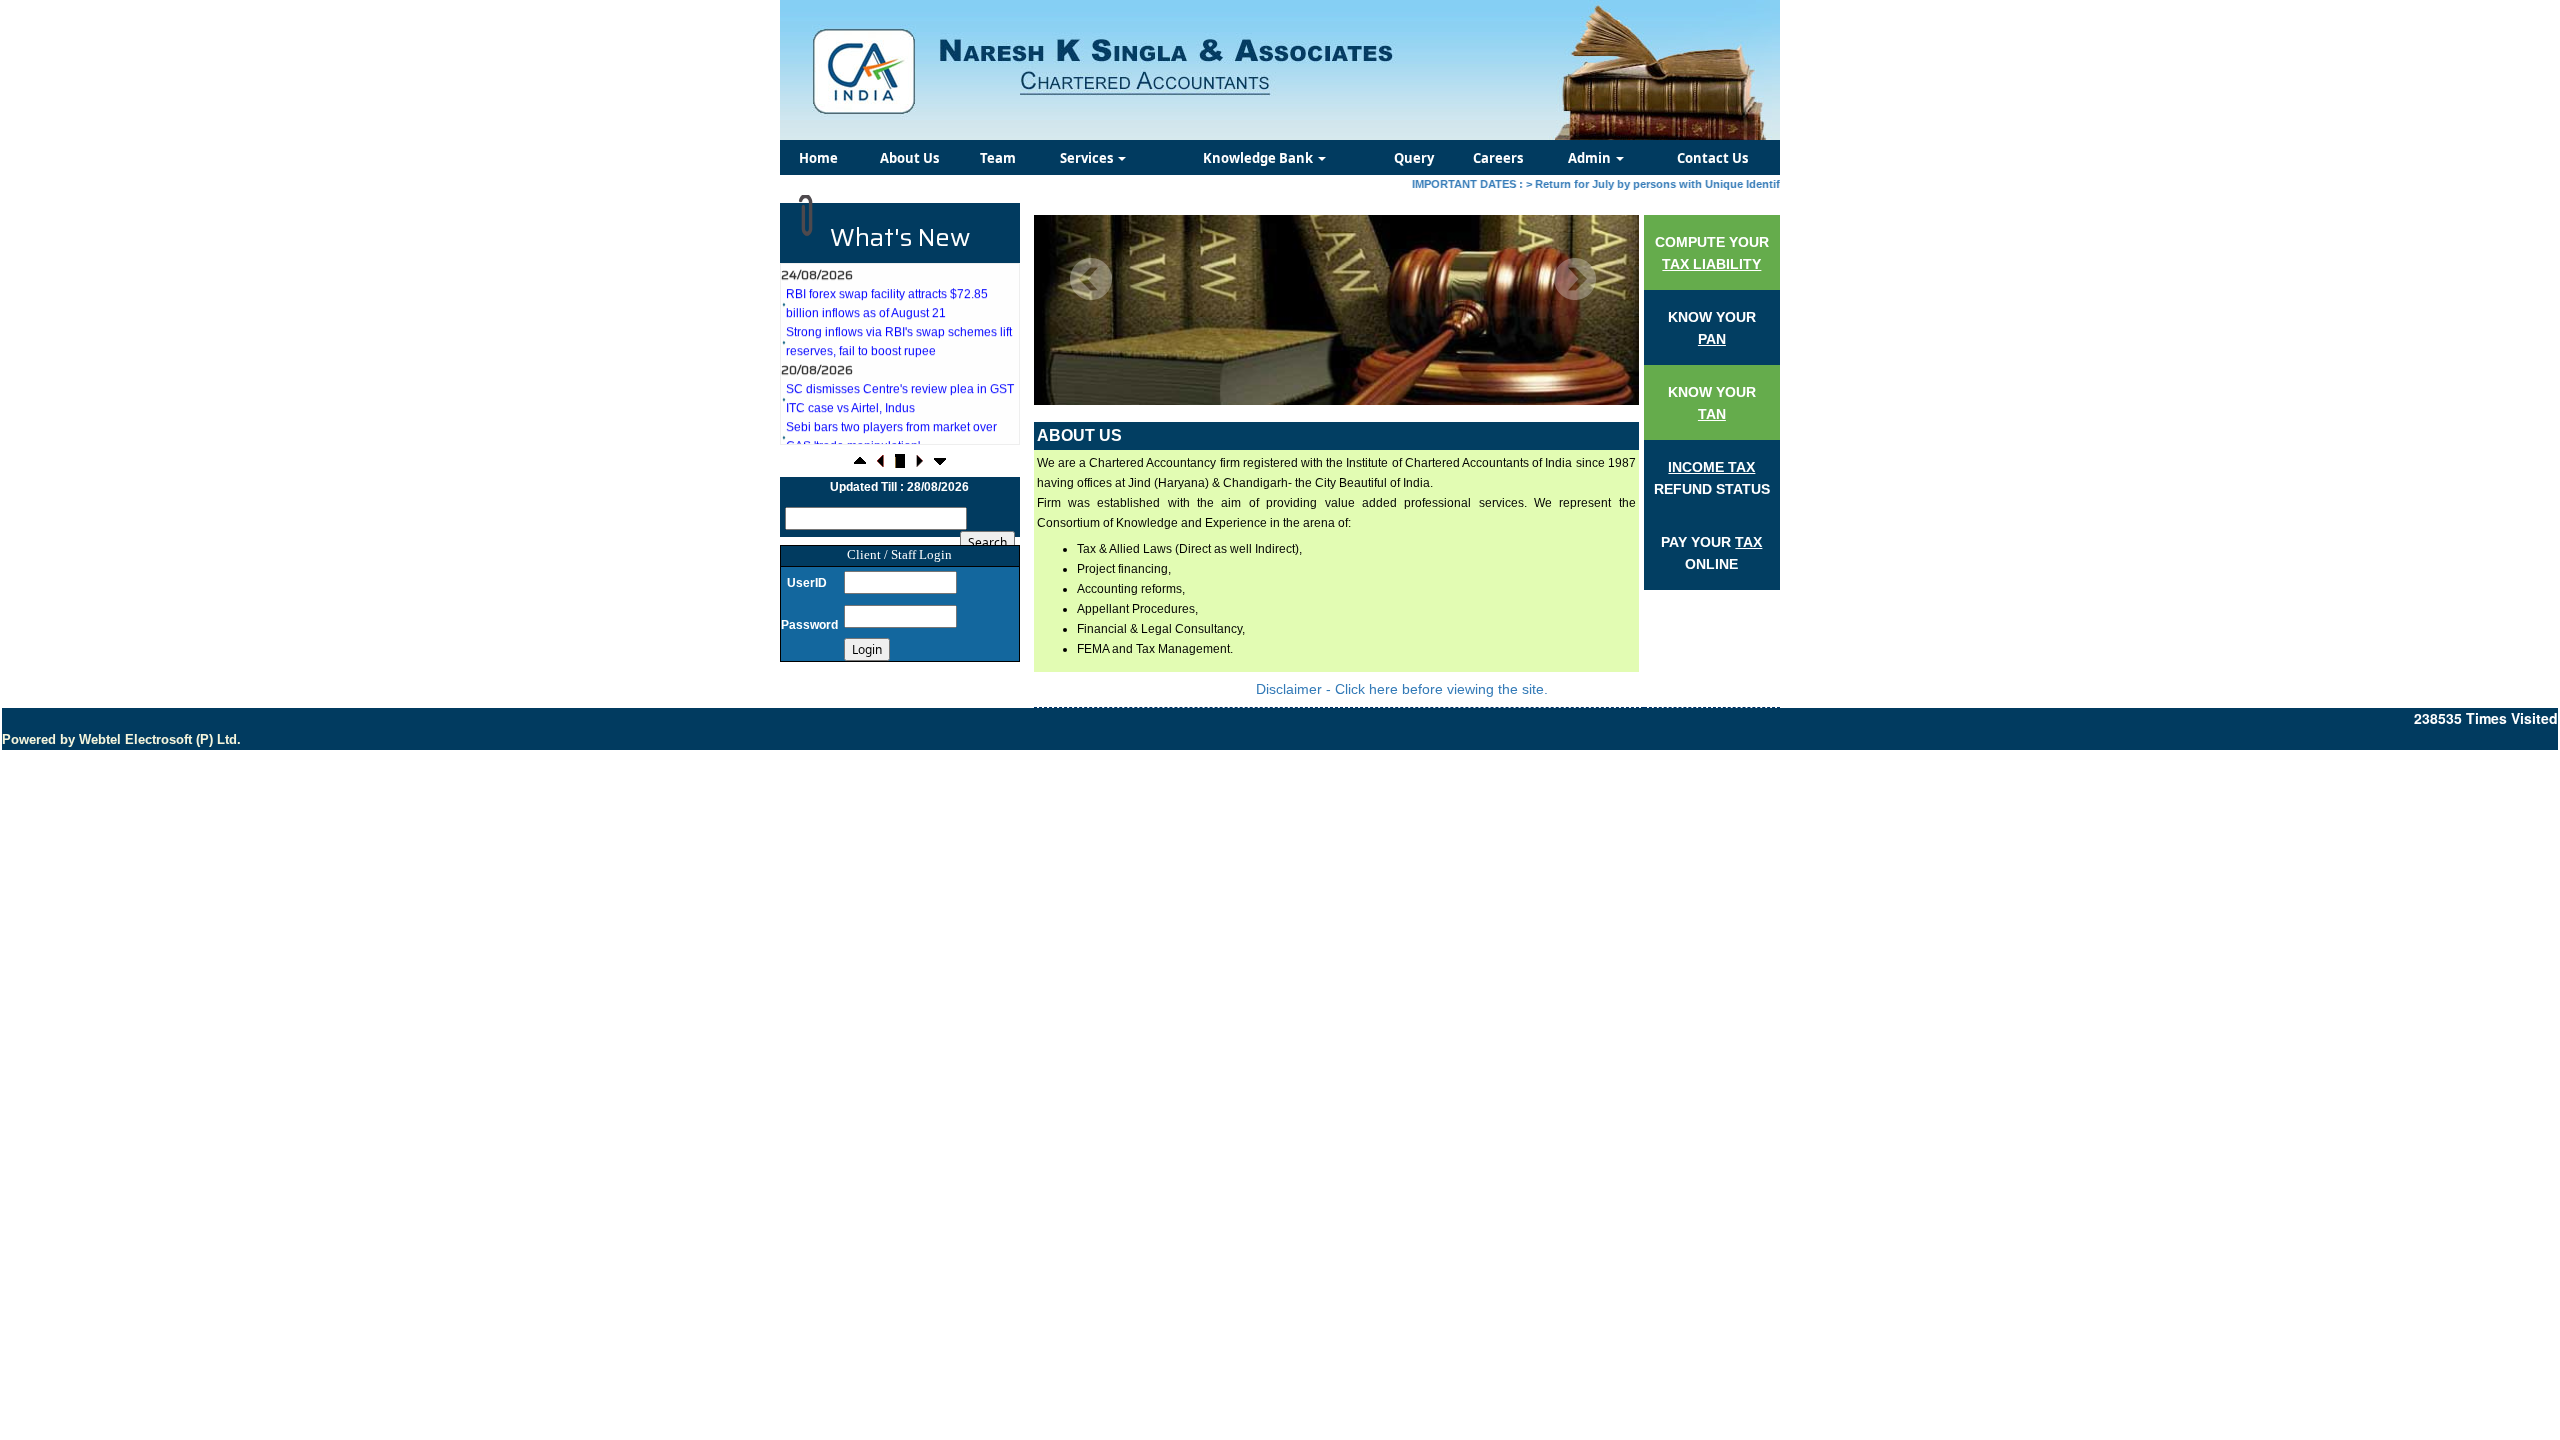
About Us (909, 158)
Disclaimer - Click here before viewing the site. (1402, 689)
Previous (1091, 279)
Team (998, 158)
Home (818, 158)
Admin (1591, 158)
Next (1574, 279)
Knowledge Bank (1259, 158)
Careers (1498, 158)
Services (1088, 158)
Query (1414, 158)
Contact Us (1712, 158)
